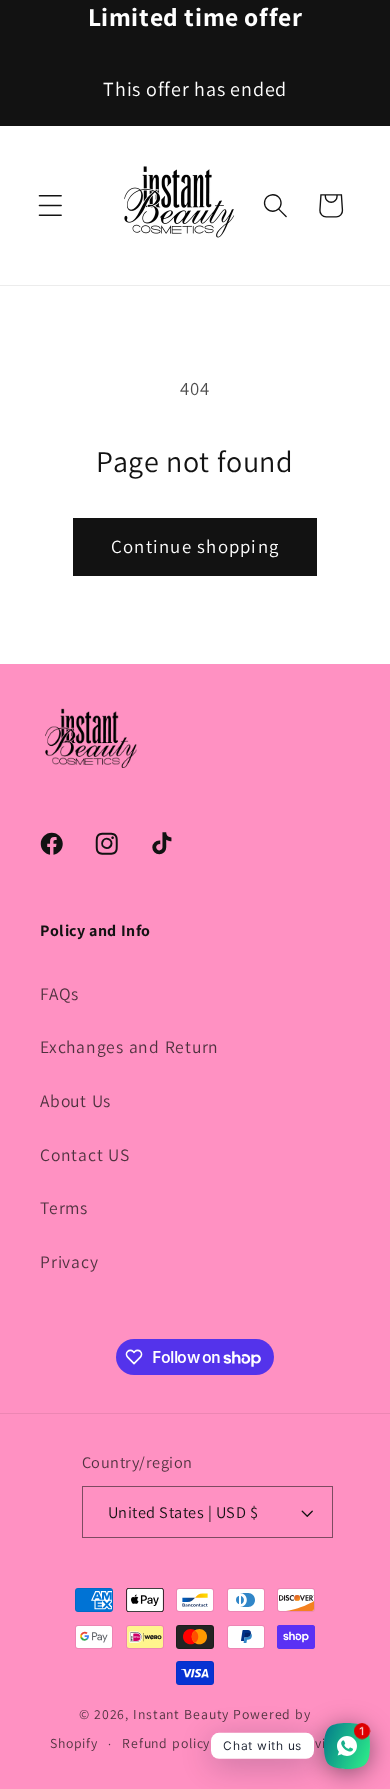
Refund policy (166, 1743)
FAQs (59, 993)
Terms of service (287, 1743)
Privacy (69, 1261)
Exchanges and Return (129, 1046)
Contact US (85, 1154)
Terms (64, 1207)
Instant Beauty (183, 1714)
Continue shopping (195, 546)
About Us (75, 1100)
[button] (50, 205)
